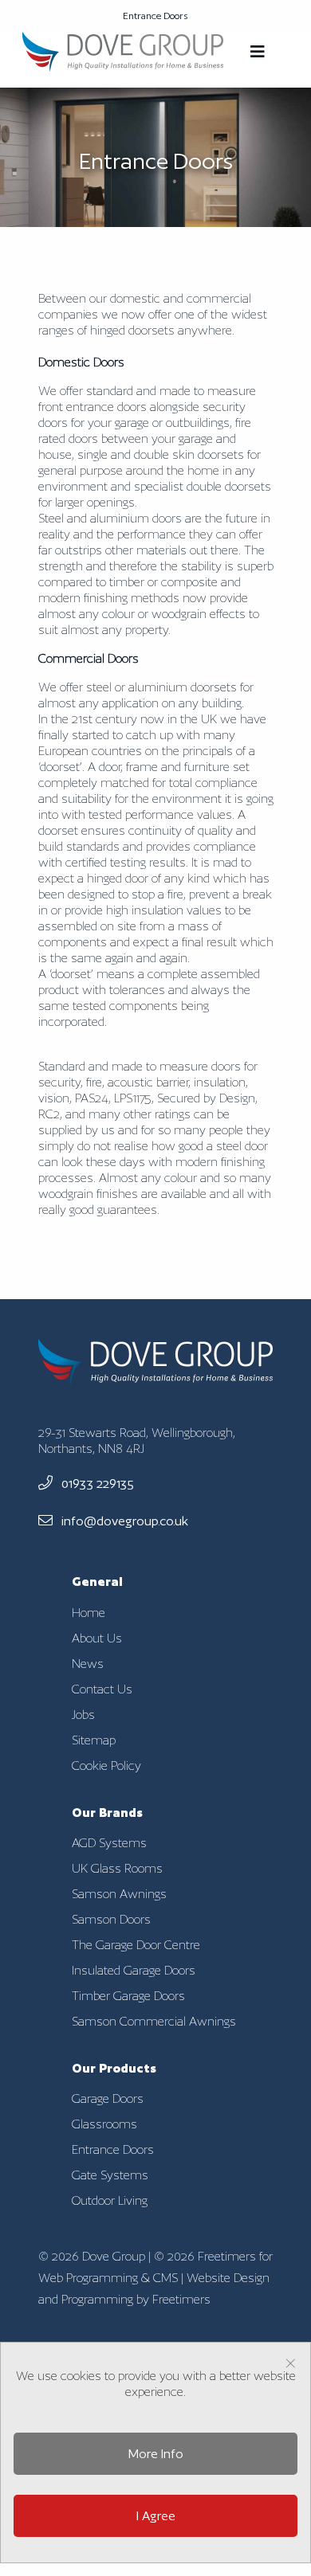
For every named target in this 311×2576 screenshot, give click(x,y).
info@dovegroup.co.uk (123, 1521)
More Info (156, 2454)
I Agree (156, 2516)
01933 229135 (96, 1484)
